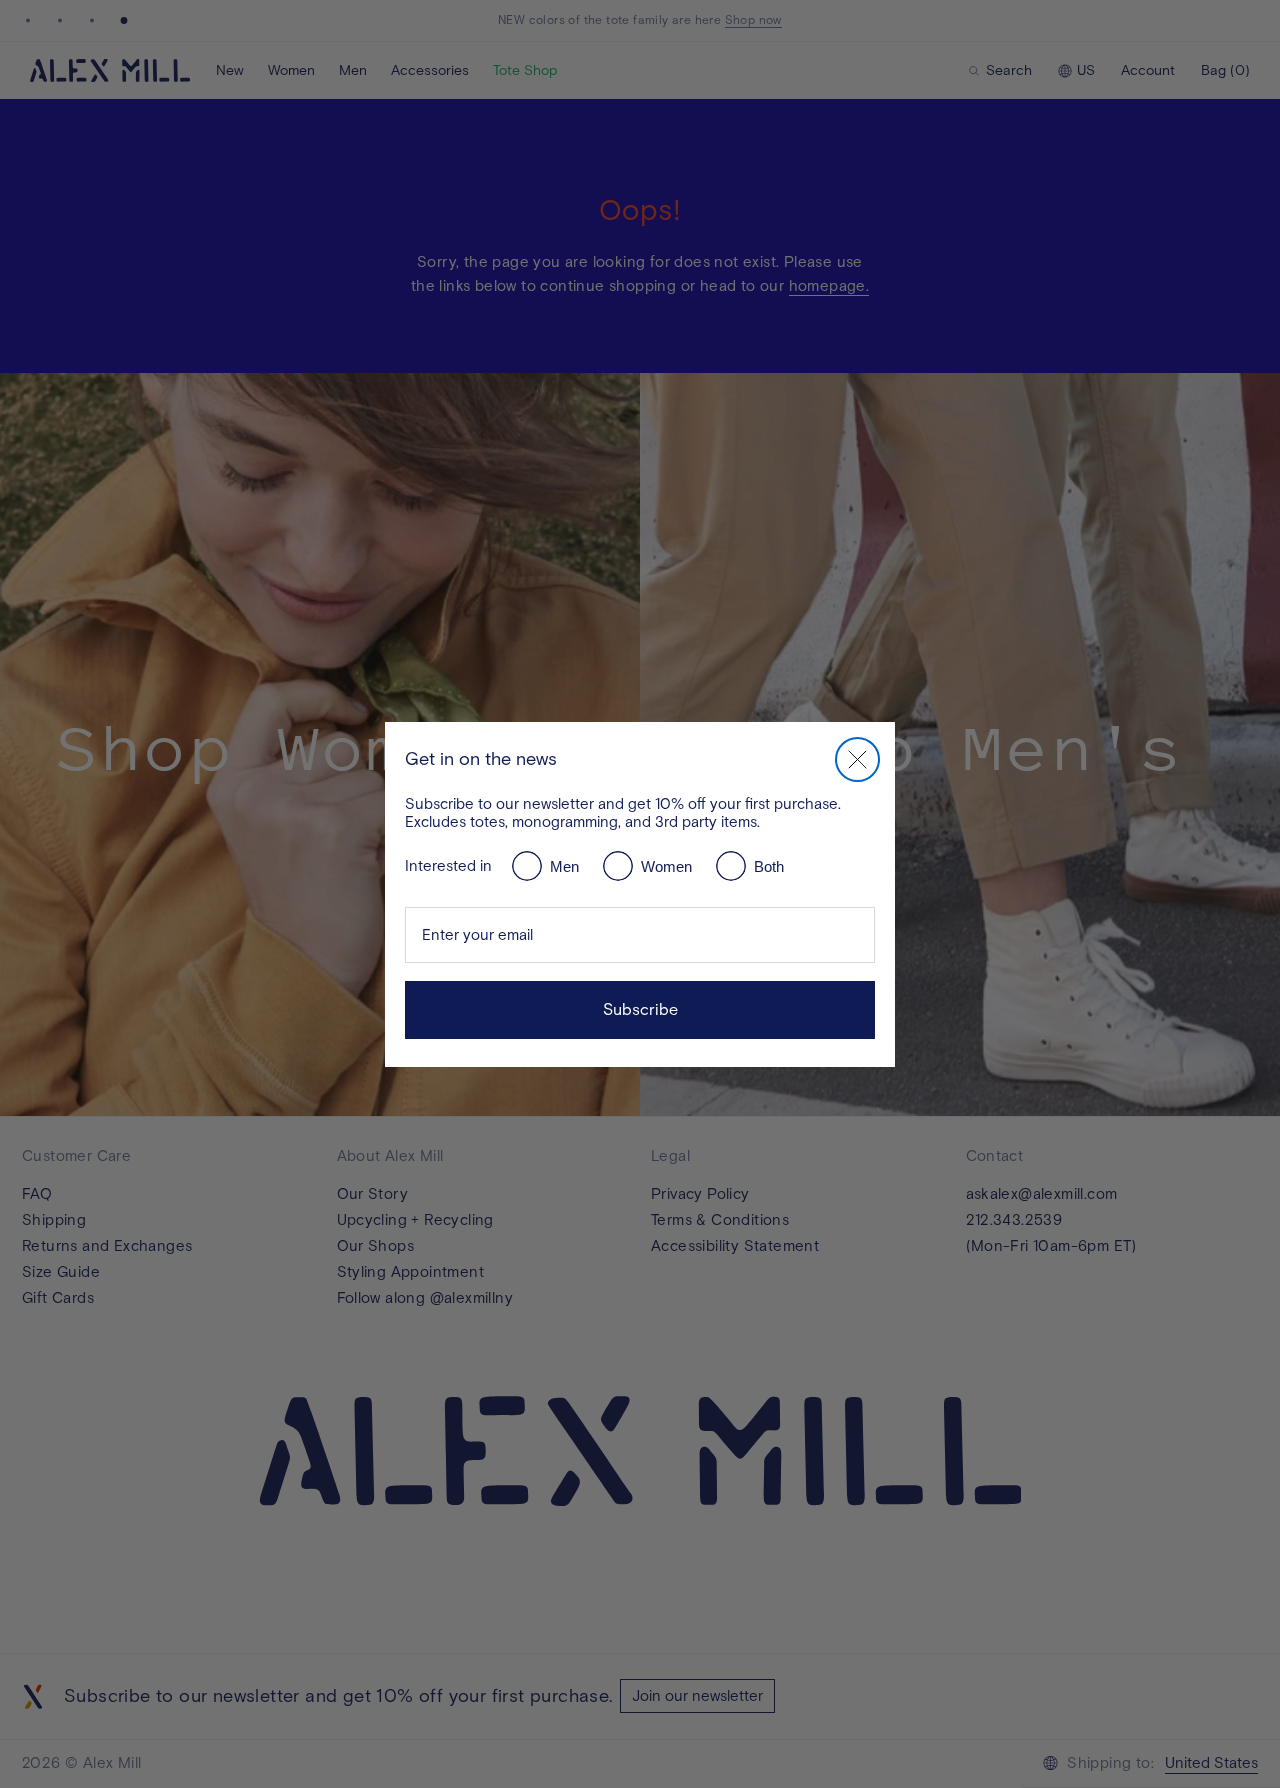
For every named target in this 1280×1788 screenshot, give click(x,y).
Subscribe (640, 1009)
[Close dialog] (857, 759)
